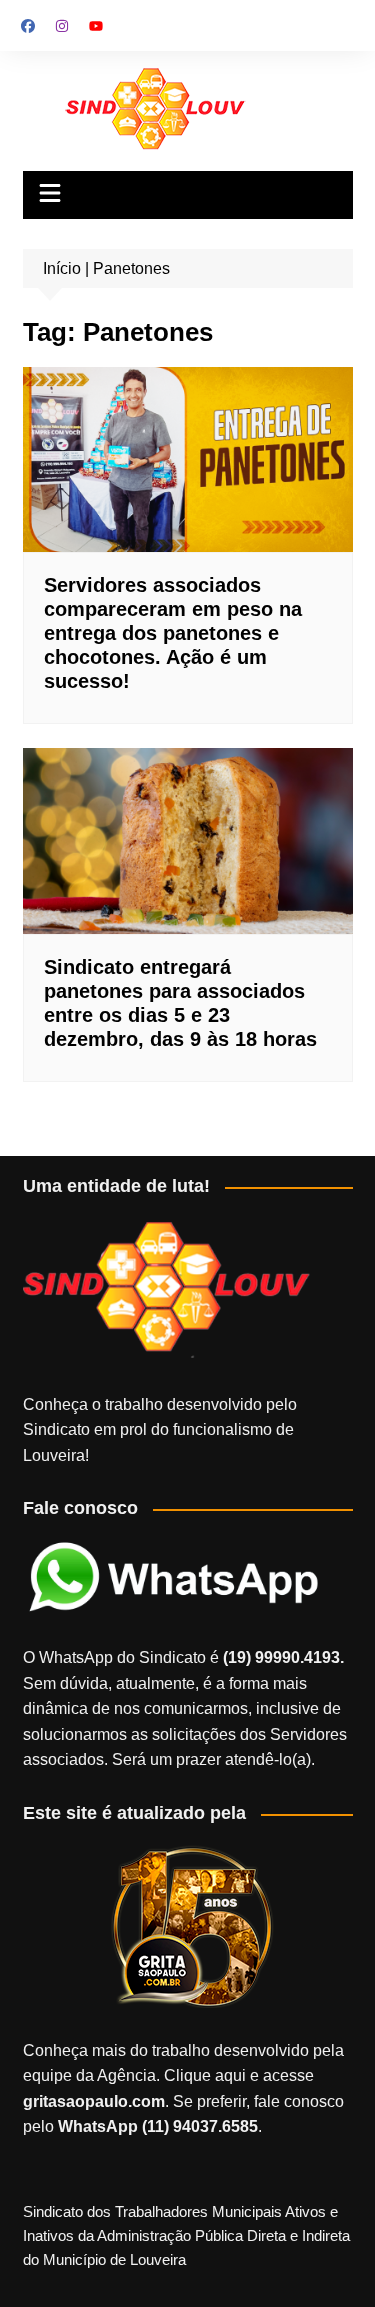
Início (62, 268)
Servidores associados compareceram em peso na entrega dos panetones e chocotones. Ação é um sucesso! (173, 633)
